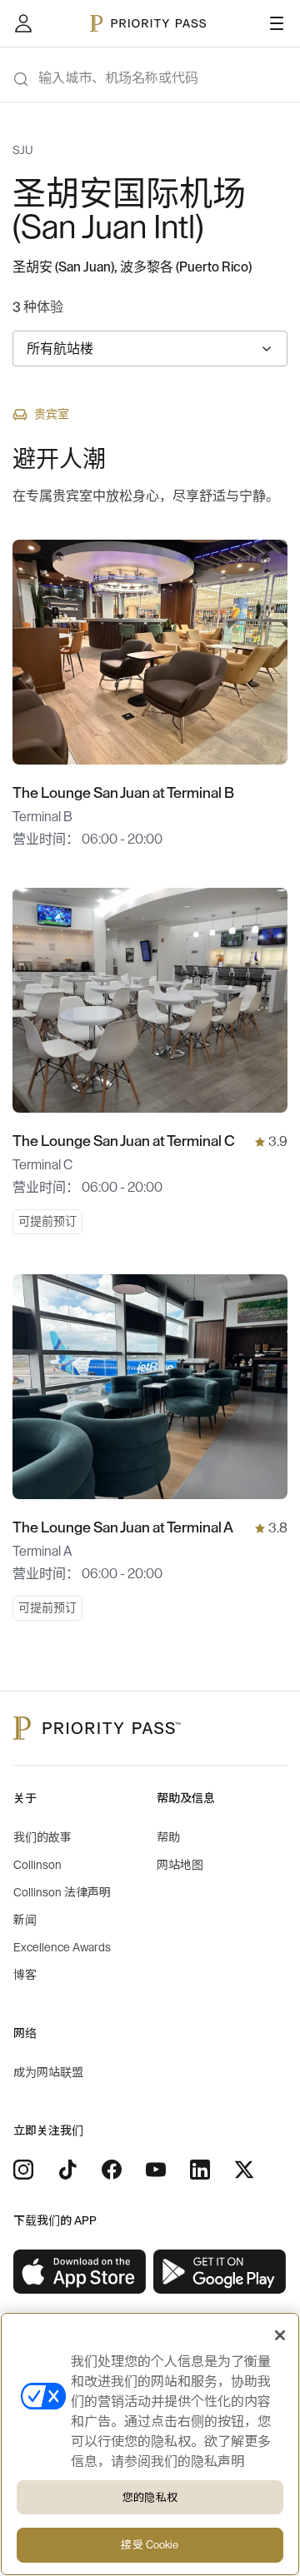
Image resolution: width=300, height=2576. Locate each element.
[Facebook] (112, 2170)
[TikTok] (67, 2170)
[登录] (23, 23)
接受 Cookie (150, 2545)
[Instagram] (23, 2170)
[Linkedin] (200, 2170)
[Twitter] (244, 2170)
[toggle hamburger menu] (277, 23)
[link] (80, 2272)
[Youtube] (156, 2170)
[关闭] (280, 2335)
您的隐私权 (150, 2497)
